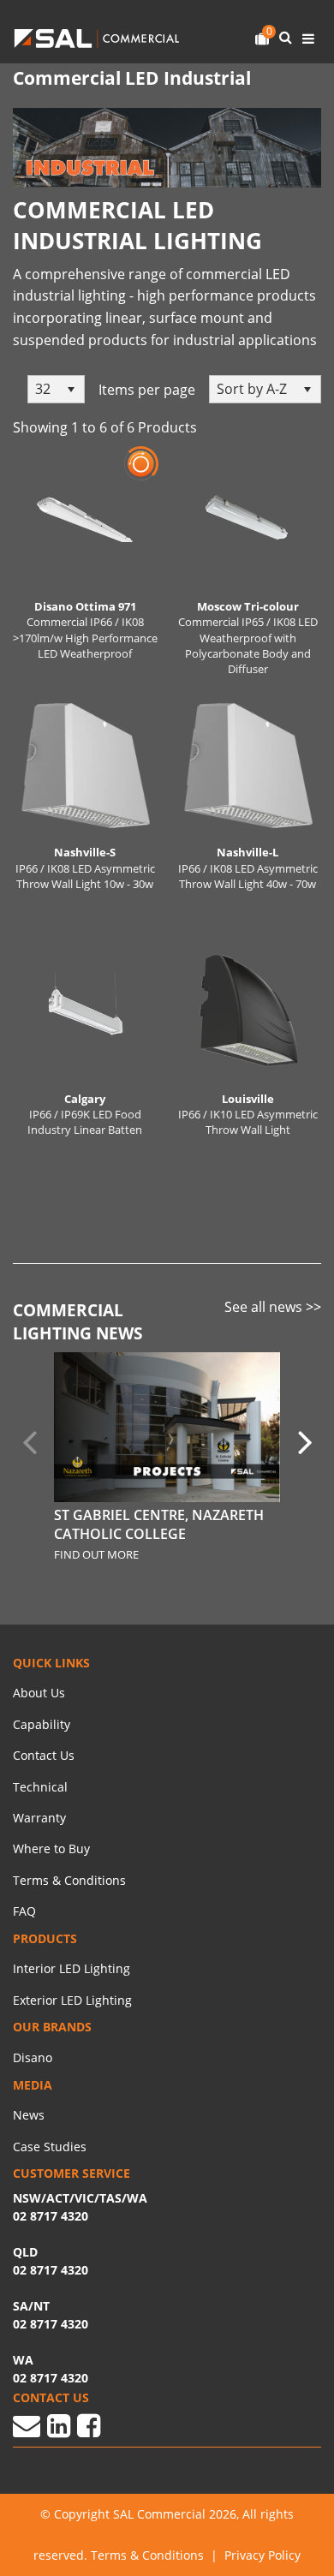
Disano (33, 2057)
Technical (40, 1787)
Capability (42, 1724)
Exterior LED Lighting (72, 2000)
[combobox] (56, 389)
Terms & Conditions (69, 1880)
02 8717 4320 (51, 2378)
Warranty (39, 1818)
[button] (71, 389)
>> (313, 1307)
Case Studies (50, 2147)
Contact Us (44, 1755)
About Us (39, 1693)
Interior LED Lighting (72, 1968)
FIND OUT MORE (96, 1554)
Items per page (147, 390)
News (29, 2115)
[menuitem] (167, 1693)
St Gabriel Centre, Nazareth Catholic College (159, 1524)
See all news (265, 1307)
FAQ (24, 1911)
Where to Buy (51, 1849)
